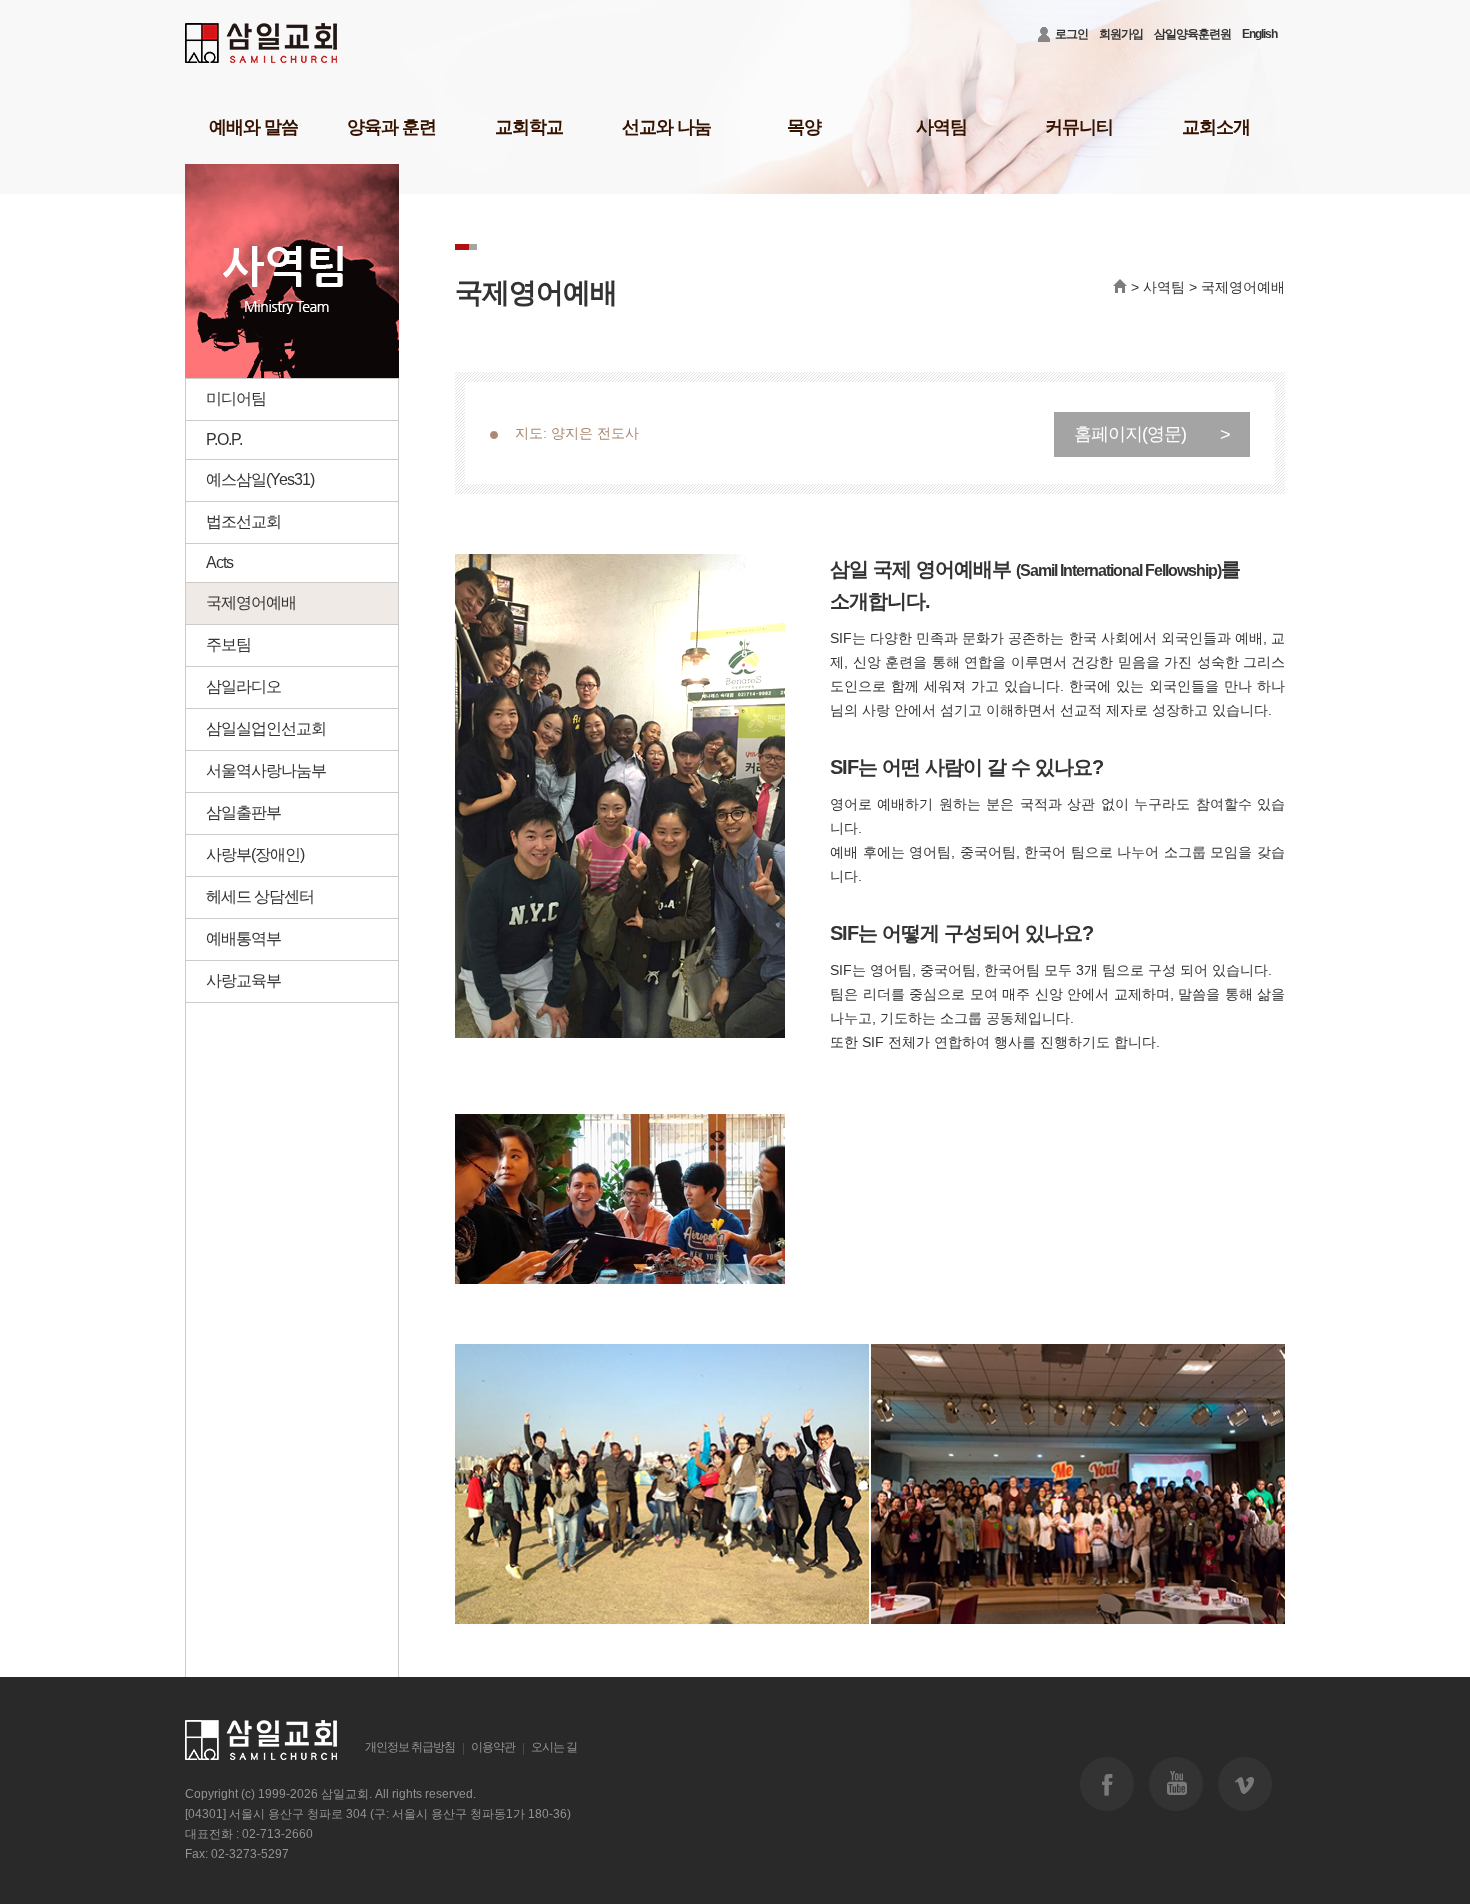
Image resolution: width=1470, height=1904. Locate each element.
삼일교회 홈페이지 (262, 43)
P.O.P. (224, 439)
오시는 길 (554, 1747)
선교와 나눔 (666, 127)
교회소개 (1216, 127)
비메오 (1245, 1784)
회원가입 (1121, 34)
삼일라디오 (243, 686)
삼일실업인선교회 (266, 728)
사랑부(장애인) (255, 854)
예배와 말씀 (253, 127)
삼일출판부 (243, 812)
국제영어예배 (251, 602)
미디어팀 (236, 398)
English (1259, 34)
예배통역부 (243, 938)
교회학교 (529, 127)
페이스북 (1107, 1784)
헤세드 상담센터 (260, 896)
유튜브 (1176, 1784)
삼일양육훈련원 (1192, 34)
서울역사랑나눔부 (266, 770)
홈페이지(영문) (1152, 434)
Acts (219, 562)
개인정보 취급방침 (410, 1747)
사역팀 (941, 127)
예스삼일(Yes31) (260, 479)
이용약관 (493, 1747)
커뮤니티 (1079, 127)
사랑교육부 (243, 980)
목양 (804, 127)
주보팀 (228, 644)
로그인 (1071, 34)
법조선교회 (243, 521)
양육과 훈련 (391, 127)
